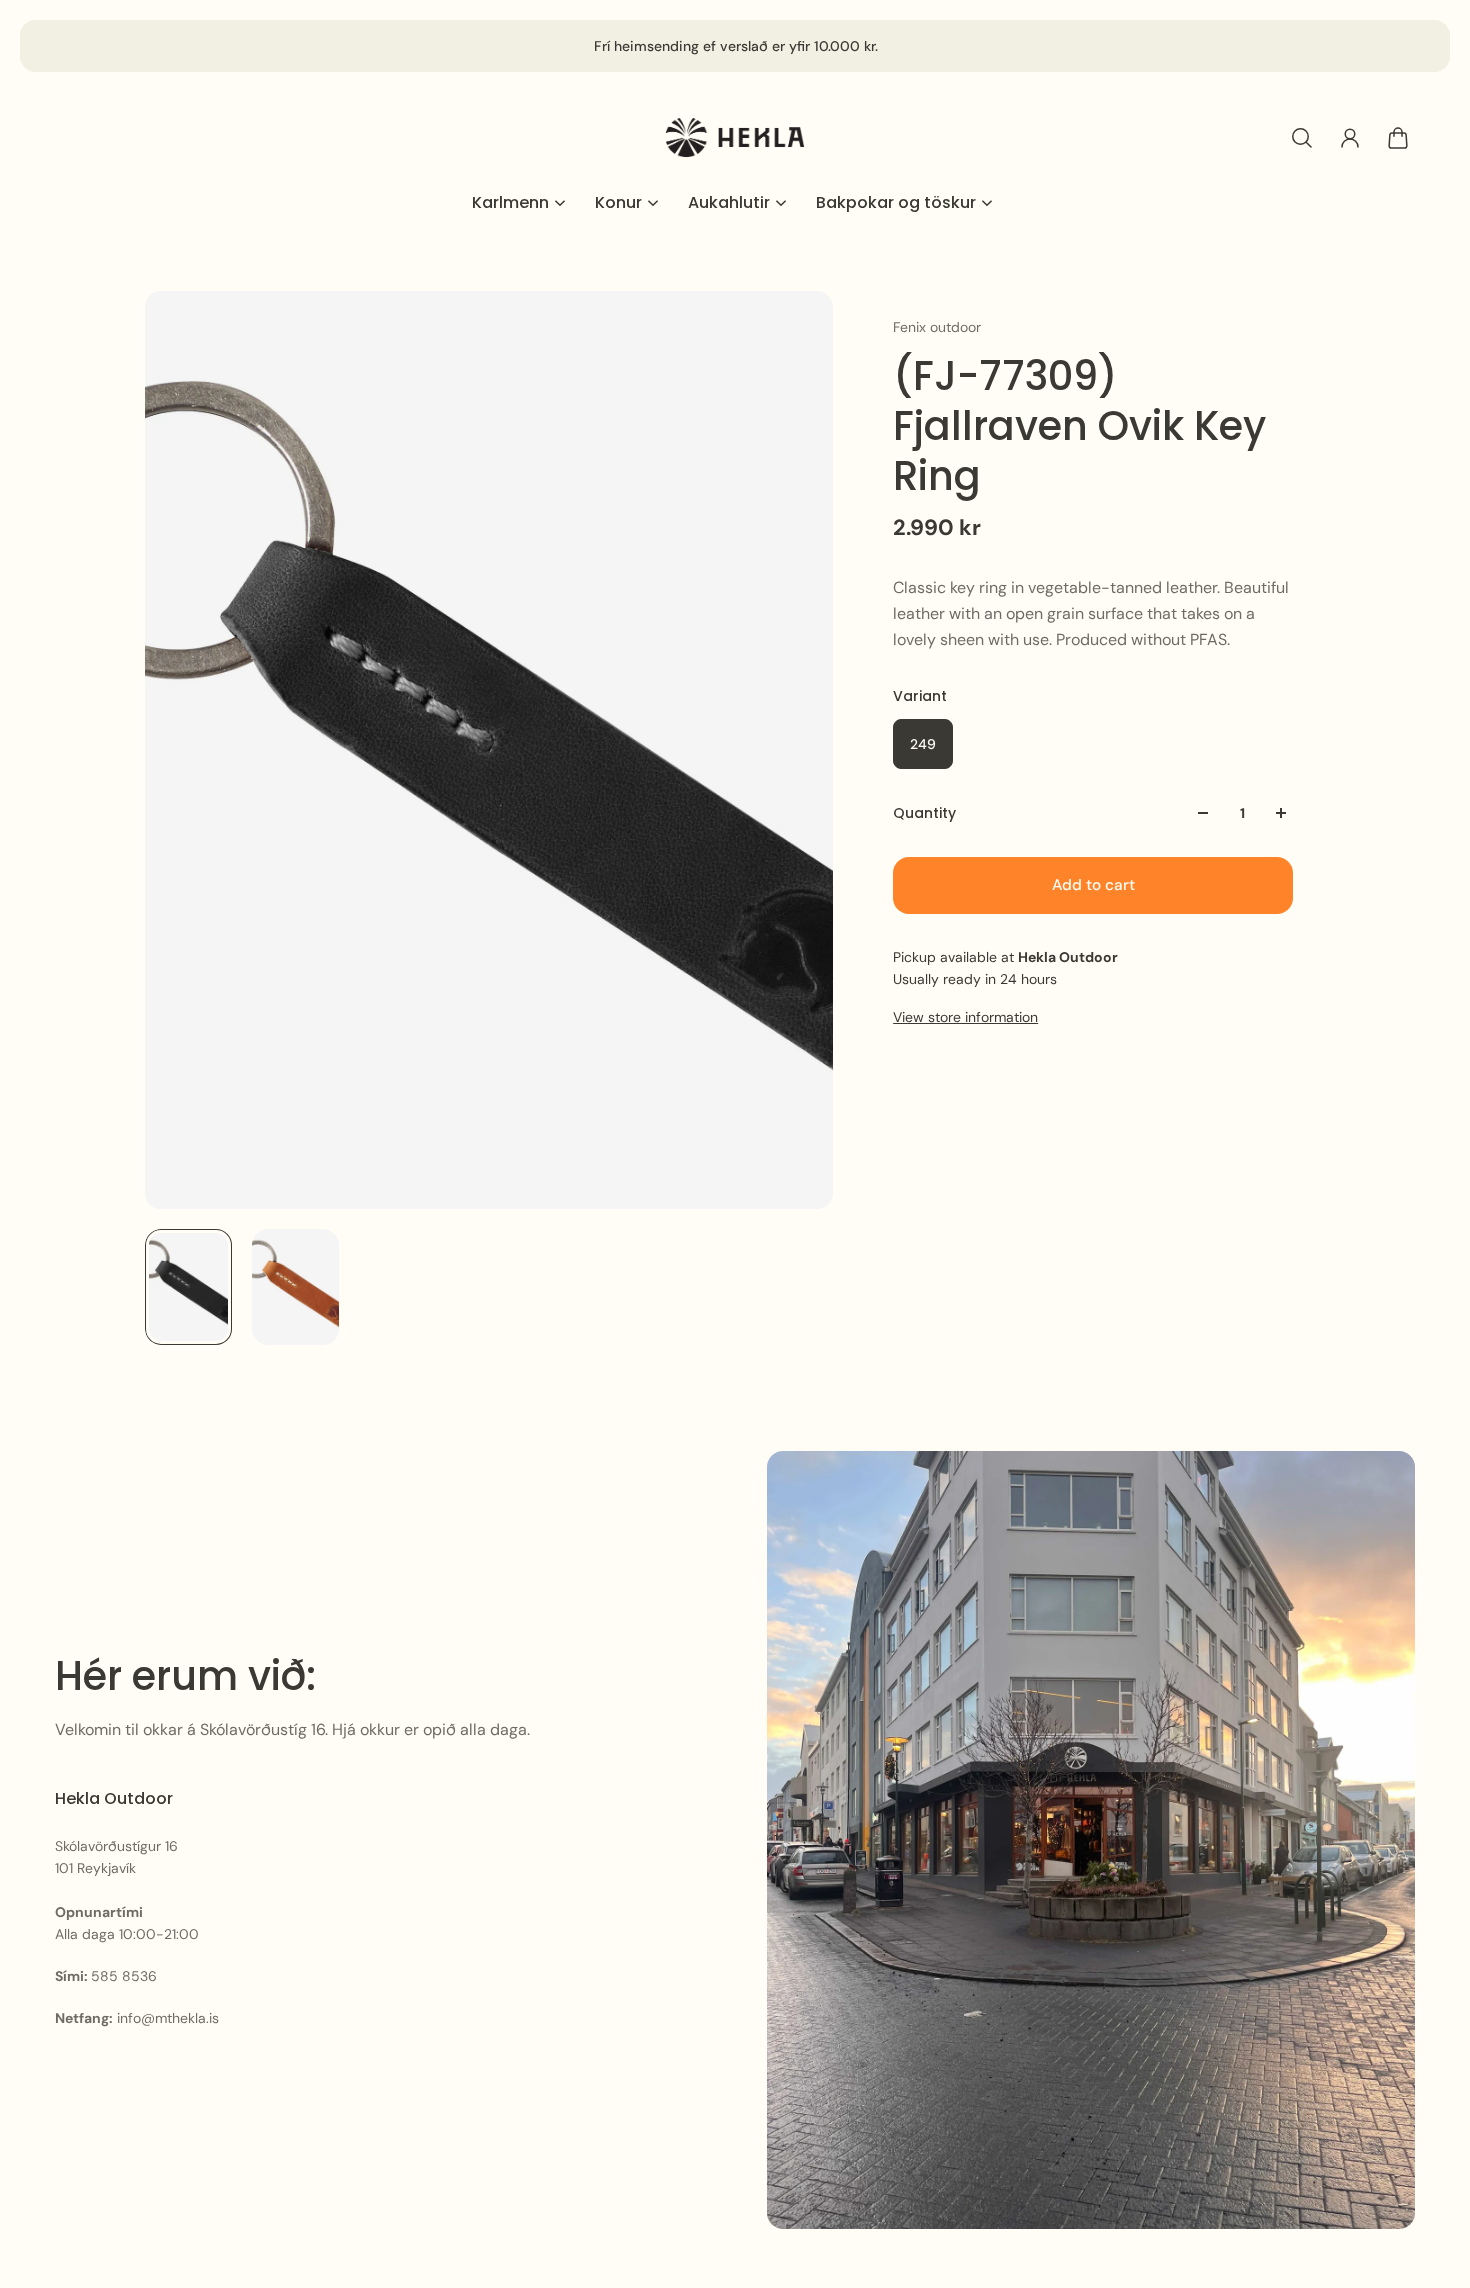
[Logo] (735, 137)
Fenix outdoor (937, 327)
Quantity (924, 813)
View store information (965, 1017)
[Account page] (1350, 138)
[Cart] (1398, 138)
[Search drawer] (1302, 138)
